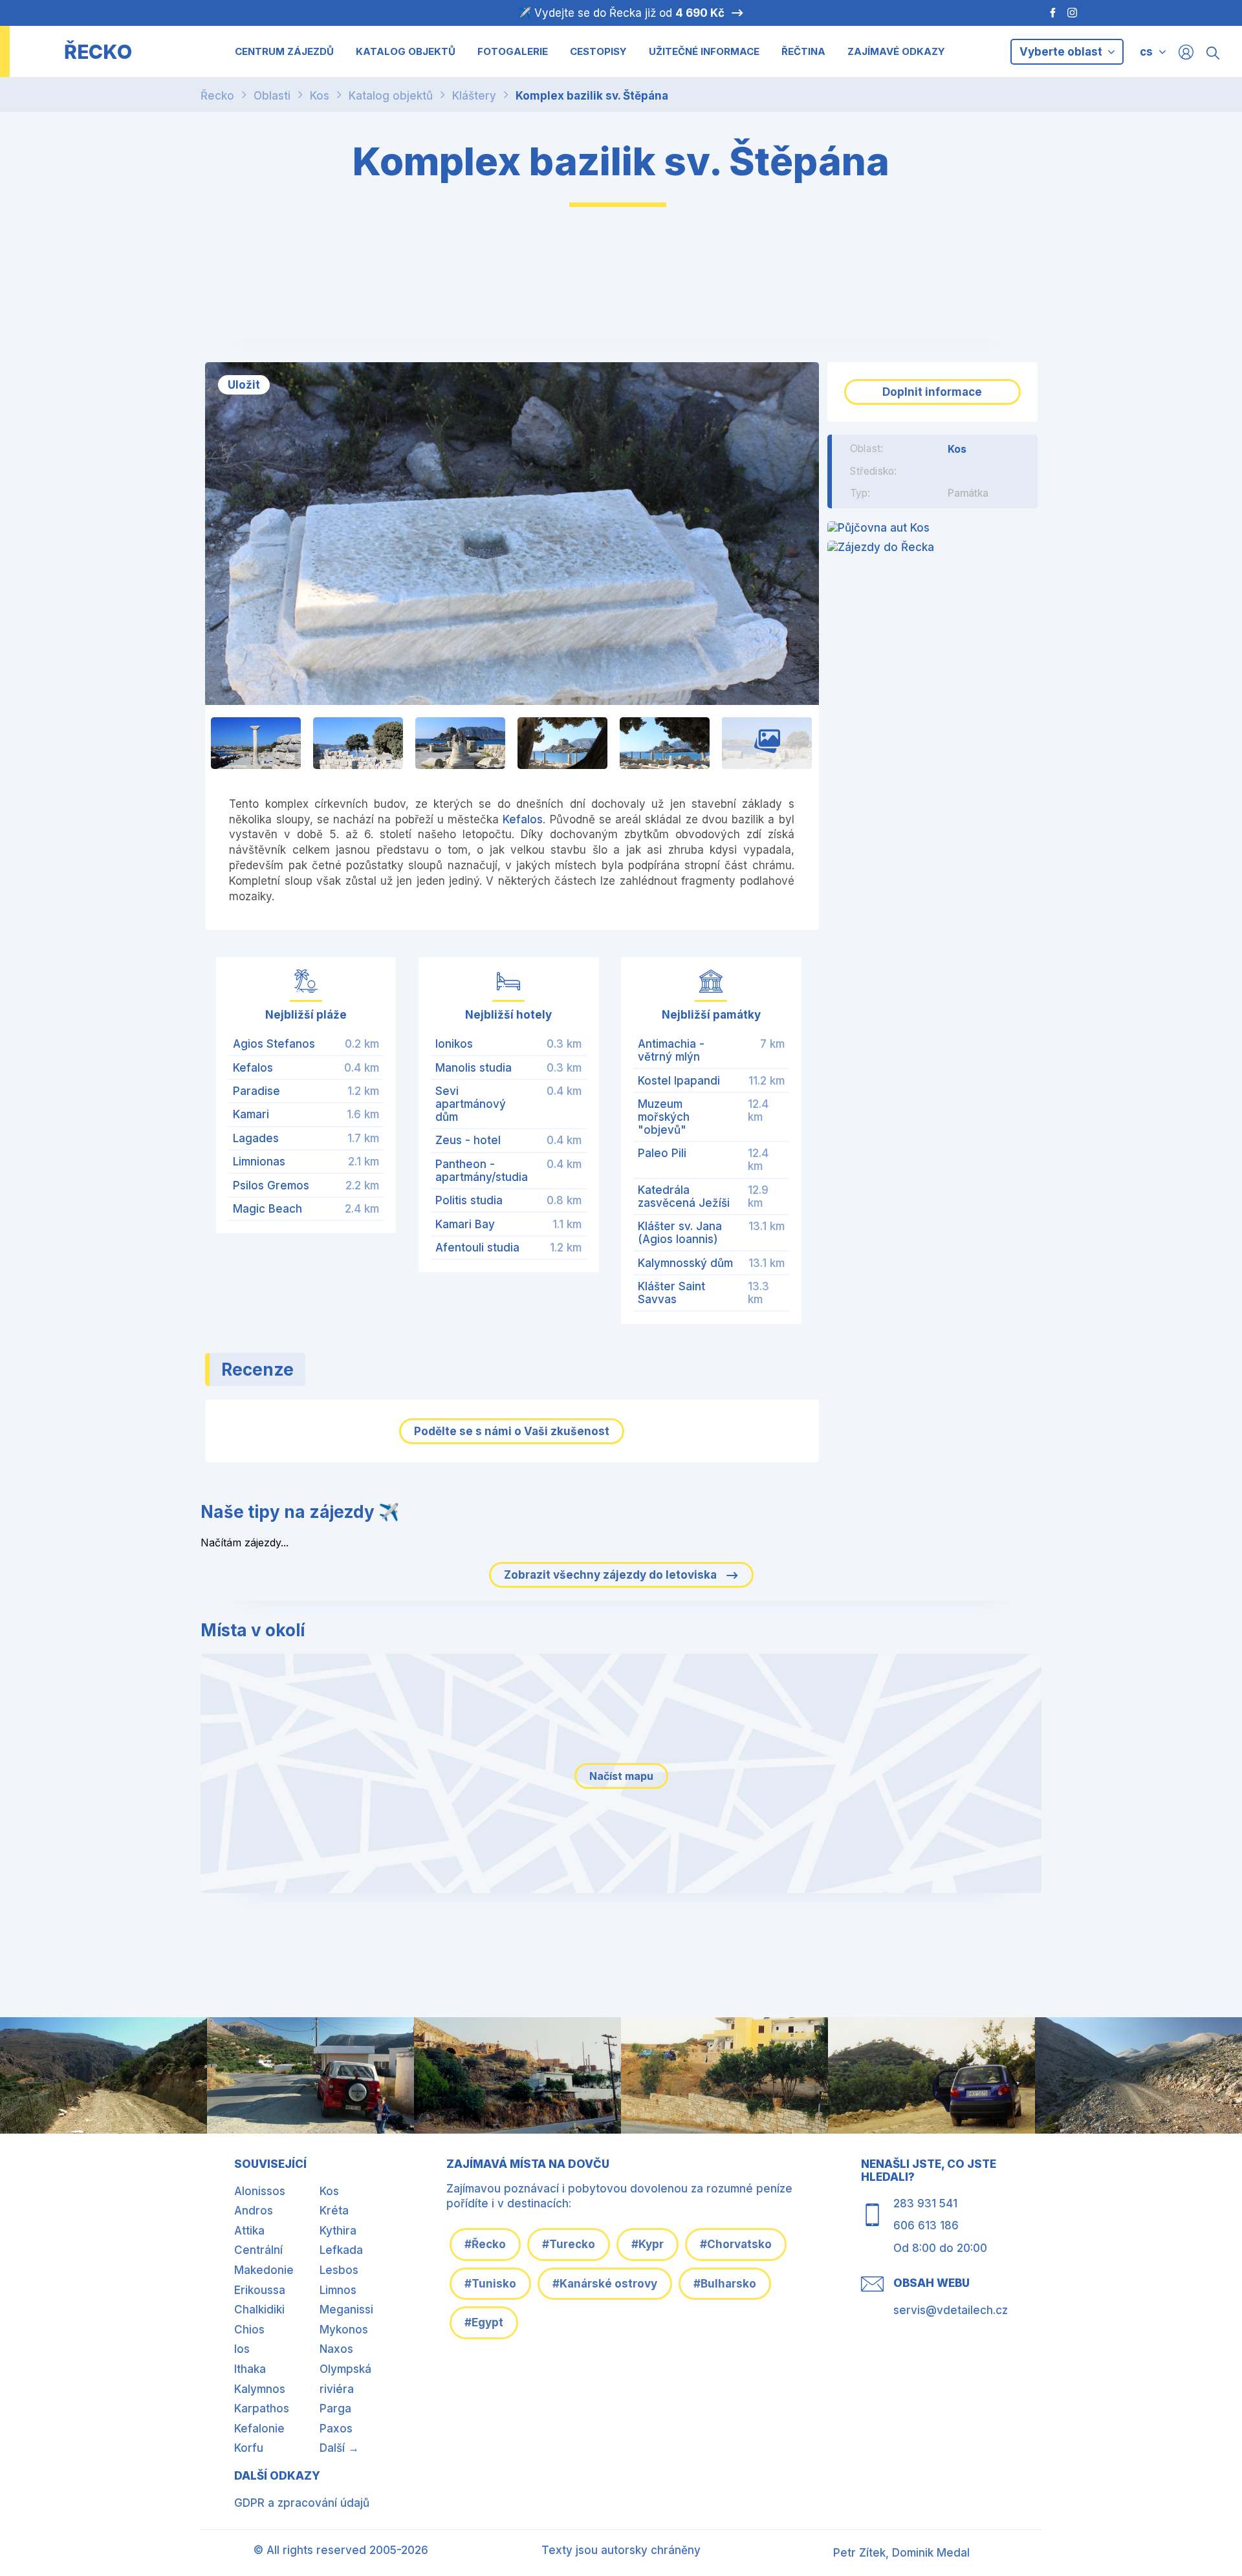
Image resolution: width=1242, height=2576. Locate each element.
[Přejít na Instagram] (1074, 13)
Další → (339, 2448)
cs (1146, 52)
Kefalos (523, 819)
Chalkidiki (259, 2310)
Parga (335, 2408)
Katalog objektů (391, 96)
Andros (254, 2211)
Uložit (244, 385)
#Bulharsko (725, 2284)
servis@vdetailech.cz (951, 2310)
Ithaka (250, 2369)
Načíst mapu (621, 1776)
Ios (242, 2349)
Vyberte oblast (1062, 52)
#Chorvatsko (736, 2244)
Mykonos (344, 2330)
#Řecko (485, 2244)
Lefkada (341, 2250)
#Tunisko (490, 2284)
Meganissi (346, 2310)
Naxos (336, 2349)
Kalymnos (260, 2389)
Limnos (338, 2290)
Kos (320, 96)
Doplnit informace (932, 392)
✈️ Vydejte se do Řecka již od (621, 13)
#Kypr (648, 2244)
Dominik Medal (931, 2553)
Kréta (334, 2211)
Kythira (338, 2231)
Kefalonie (259, 2429)
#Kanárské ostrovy (605, 2284)
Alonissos (260, 2191)
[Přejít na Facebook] (1046, 13)
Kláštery (474, 96)
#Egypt (484, 2322)
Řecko (217, 96)
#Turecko (569, 2244)
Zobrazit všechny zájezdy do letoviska (612, 1575)
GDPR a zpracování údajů (302, 2503)
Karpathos (262, 2408)
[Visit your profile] (1186, 51)
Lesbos (339, 2270)
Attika (249, 2231)
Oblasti (272, 96)
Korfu (249, 2448)
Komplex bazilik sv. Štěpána (592, 96)
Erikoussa (260, 2290)
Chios (249, 2330)
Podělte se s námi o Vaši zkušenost (512, 1431)
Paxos (336, 2429)
